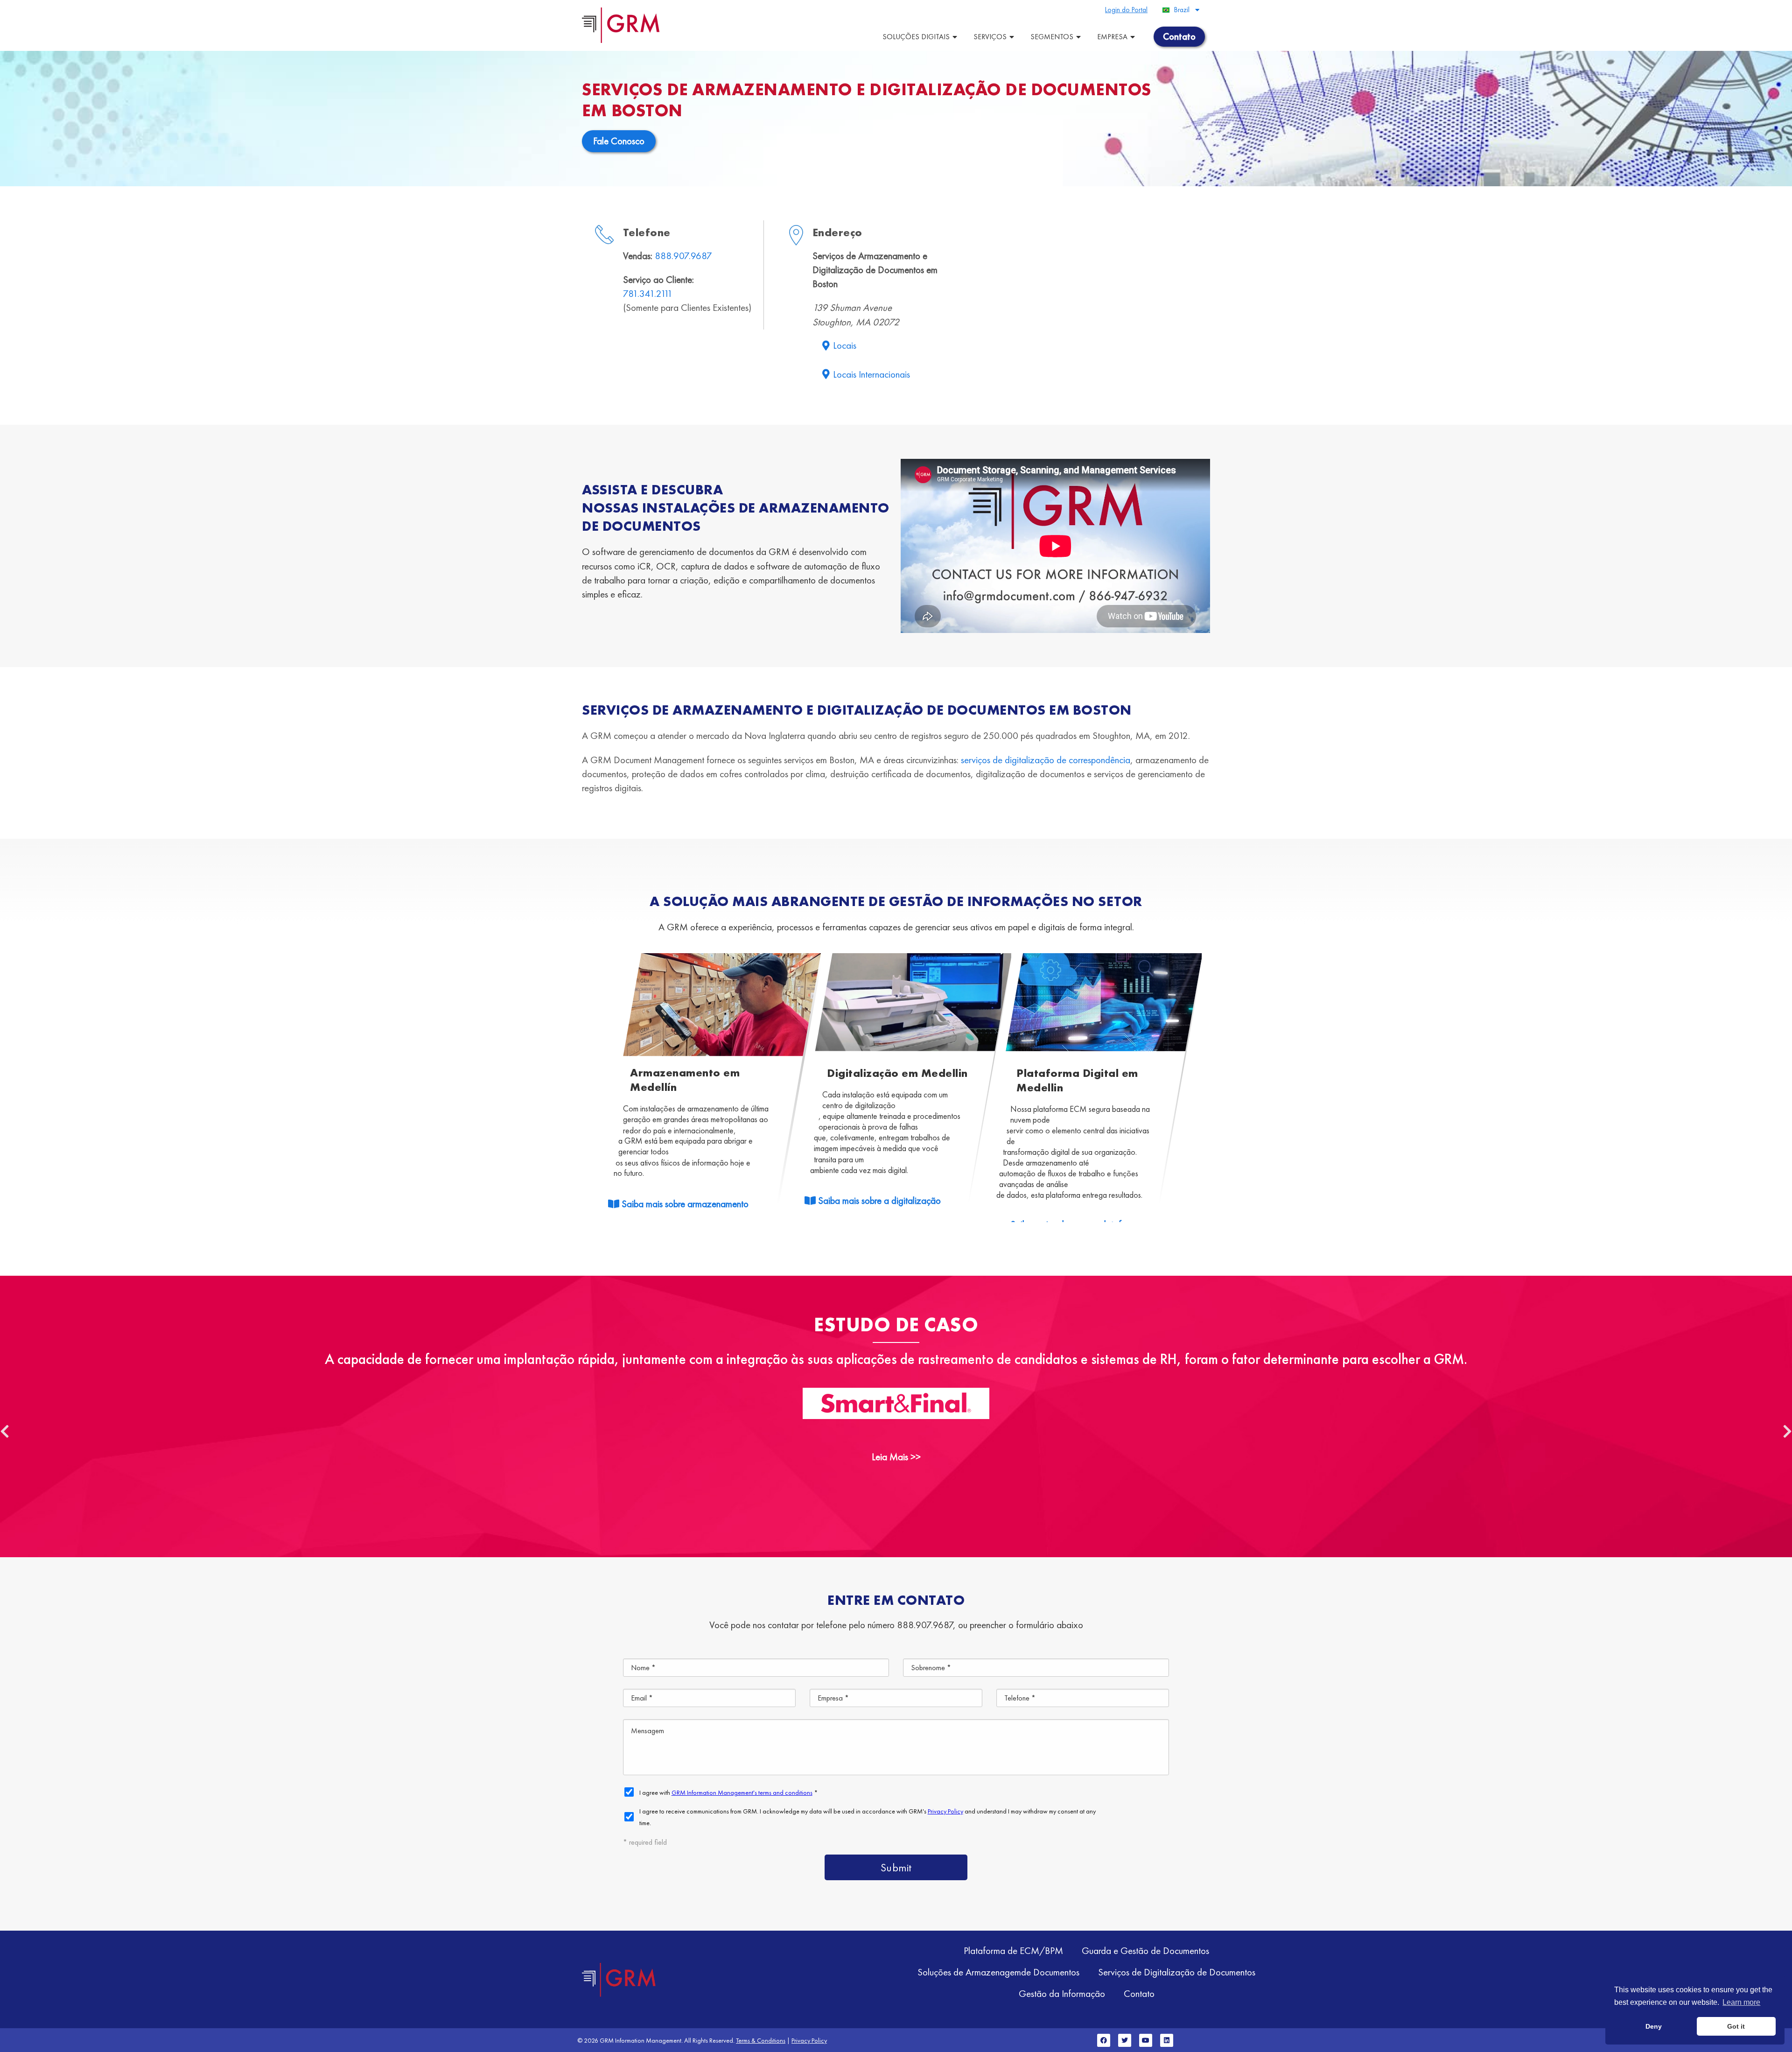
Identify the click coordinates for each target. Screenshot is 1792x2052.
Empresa (1112, 37)
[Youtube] (1146, 2040)
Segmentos (1052, 37)
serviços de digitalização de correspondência (1046, 760)
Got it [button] (1736, 2026)
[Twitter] (1125, 2040)
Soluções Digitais (916, 37)
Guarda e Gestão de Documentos (1145, 1950)
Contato (1139, 1993)
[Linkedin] (1167, 2040)
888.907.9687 (683, 256)
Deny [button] (1654, 2026)
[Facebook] (1104, 2040)
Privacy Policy (809, 2040)
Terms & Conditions (761, 2040)
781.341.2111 (648, 293)
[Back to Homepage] (619, 1980)
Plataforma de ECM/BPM (1013, 1950)
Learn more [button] (1741, 2002)
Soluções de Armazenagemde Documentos (998, 1972)
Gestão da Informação (1062, 1993)
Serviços (990, 37)
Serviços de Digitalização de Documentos (1177, 1972)
